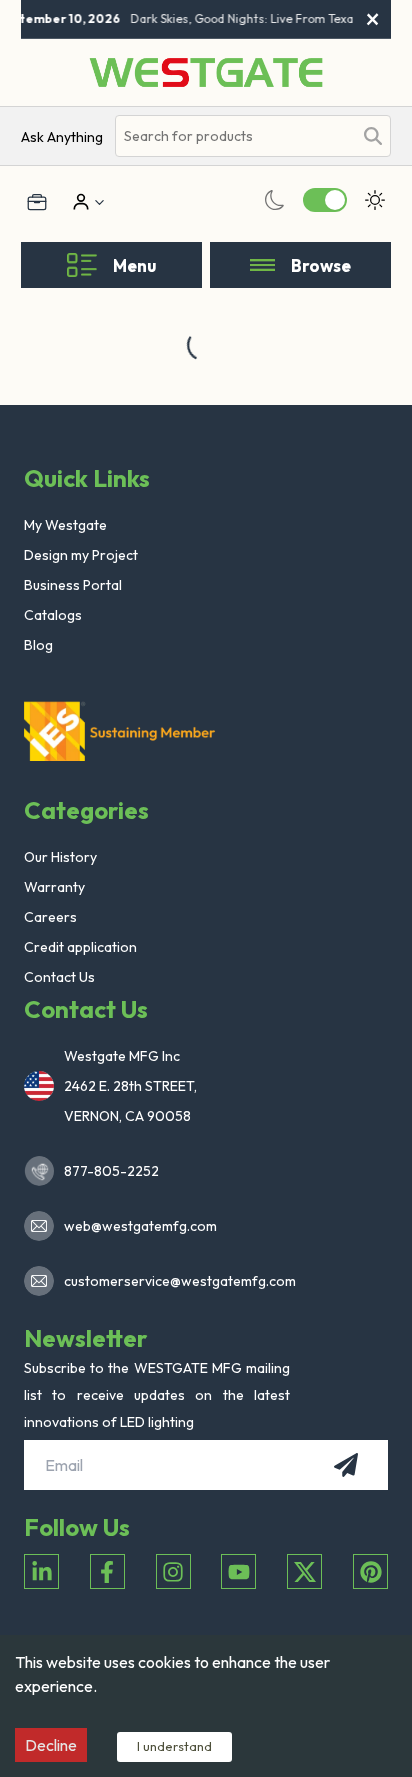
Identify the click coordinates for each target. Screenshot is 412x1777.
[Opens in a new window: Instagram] (173, 1571)
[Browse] (262, 265)
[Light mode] (375, 200)
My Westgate (65, 525)
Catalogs (53, 615)
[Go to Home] (206, 72)
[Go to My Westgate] (79, 202)
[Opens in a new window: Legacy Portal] (37, 202)
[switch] (325, 200)
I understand (174, 1746)
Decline (51, 1745)
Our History (60, 857)
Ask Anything (62, 137)
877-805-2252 (111, 1171)
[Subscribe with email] (346, 1465)
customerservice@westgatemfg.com (174, 1281)
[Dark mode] (275, 200)
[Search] (373, 136)
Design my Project (81, 555)
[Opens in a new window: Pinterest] (370, 1571)
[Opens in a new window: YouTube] (238, 1571)
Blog (38, 645)
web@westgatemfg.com (140, 1226)
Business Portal (73, 585)
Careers (50, 917)
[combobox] (234, 136)
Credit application (80, 947)
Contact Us (59, 977)
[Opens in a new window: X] (304, 1571)
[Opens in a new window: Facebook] (107, 1571)
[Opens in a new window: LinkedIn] (41, 1571)
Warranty (54, 887)
